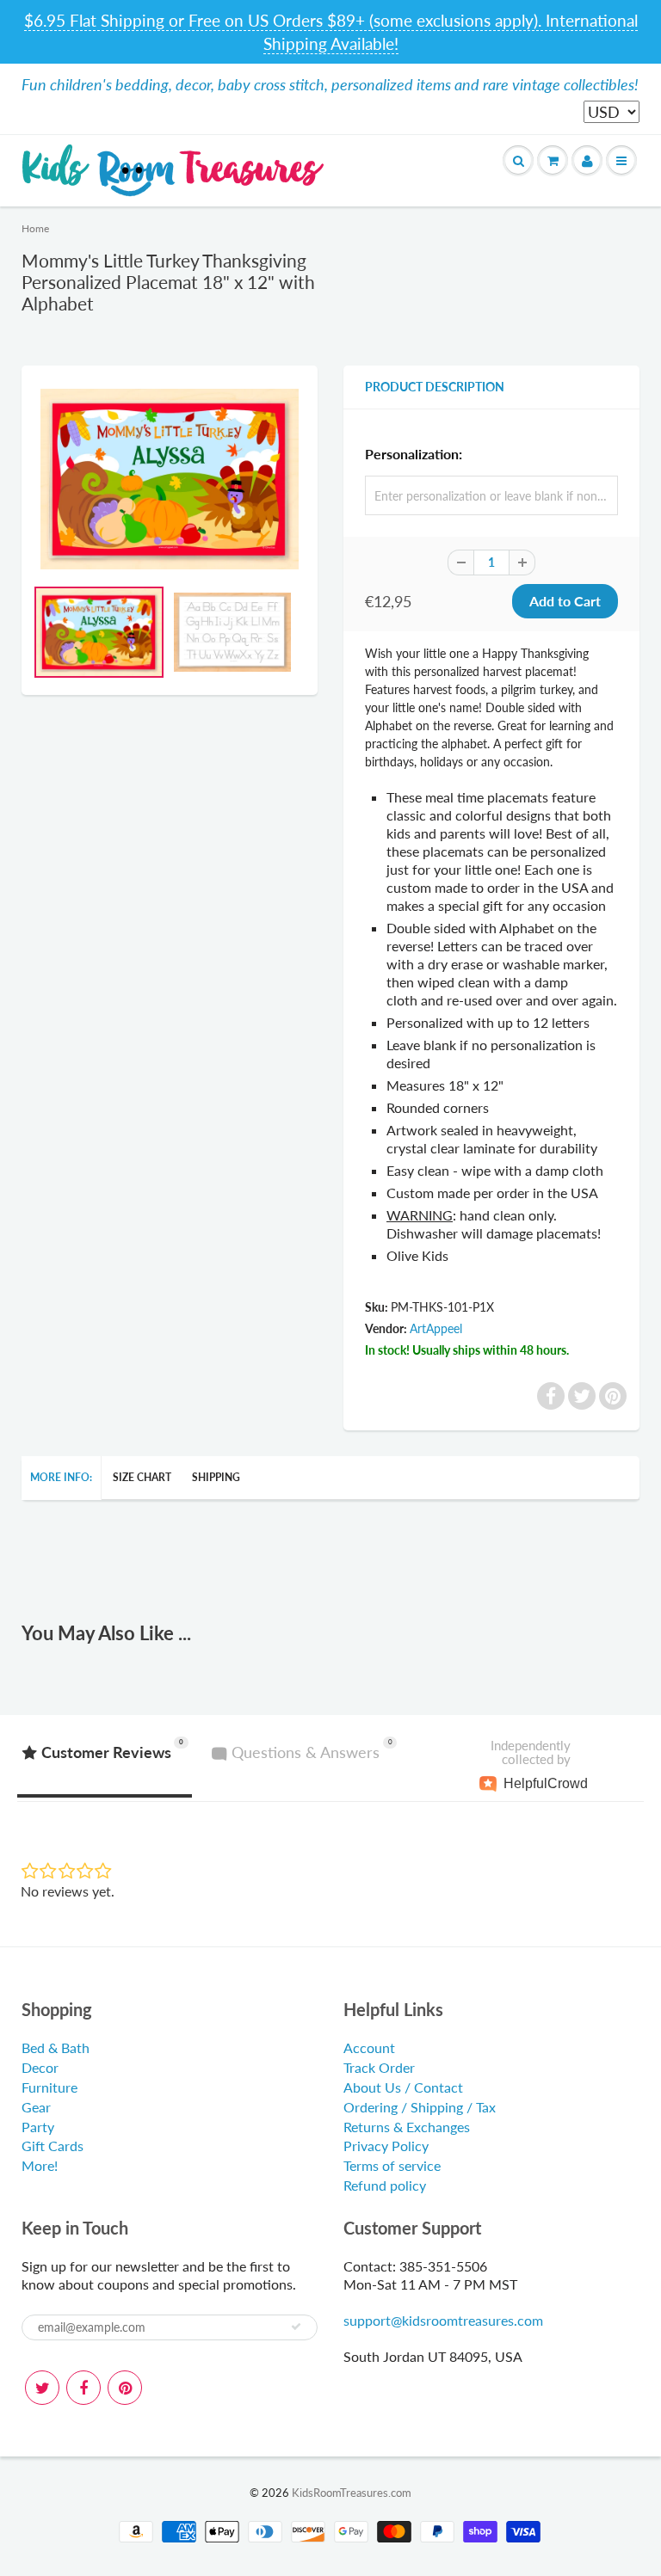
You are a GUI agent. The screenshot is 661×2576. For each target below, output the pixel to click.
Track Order (379, 2067)
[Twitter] (42, 2388)
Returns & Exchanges (407, 2127)
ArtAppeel (436, 1328)
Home (35, 228)
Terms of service (392, 2165)
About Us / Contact (403, 2087)
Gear (36, 2107)
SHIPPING (216, 1477)
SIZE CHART (142, 1477)
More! (40, 2165)
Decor (40, 2067)
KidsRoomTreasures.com (352, 2493)
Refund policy (385, 2185)
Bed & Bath (56, 2047)
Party (38, 2127)
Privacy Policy (386, 2146)
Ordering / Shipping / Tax (420, 2107)
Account (369, 2047)
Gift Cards (53, 2146)
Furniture (49, 2087)
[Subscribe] (296, 2327)
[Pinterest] (125, 2388)
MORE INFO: (61, 1477)
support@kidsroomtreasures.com (443, 2320)
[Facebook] (83, 2388)
